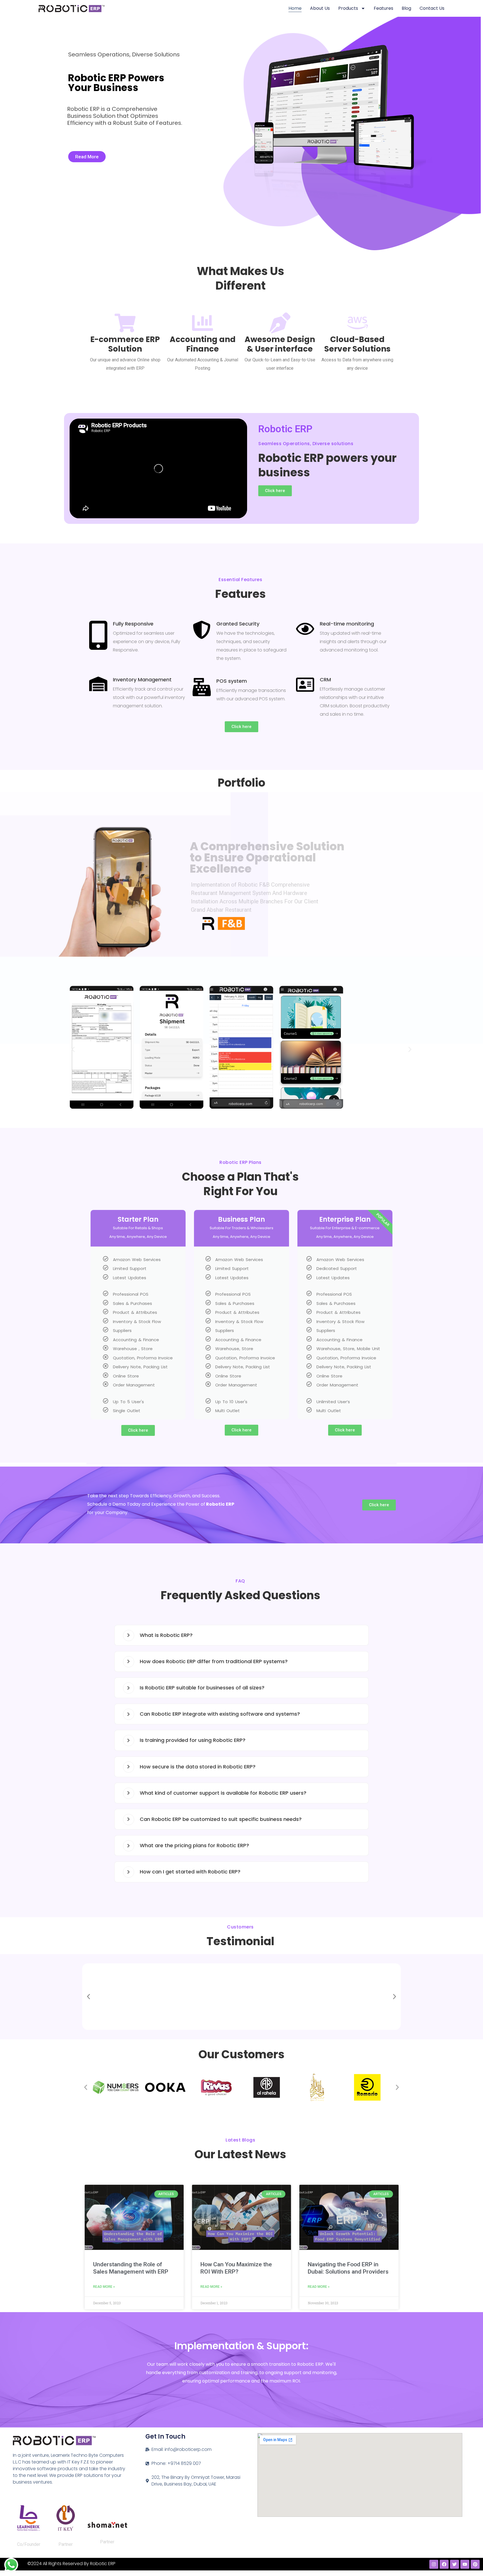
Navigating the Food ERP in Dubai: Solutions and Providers (348, 2268)
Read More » (104, 2287)
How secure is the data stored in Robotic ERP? (198, 1767)
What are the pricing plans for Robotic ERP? (194, 1845)
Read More (87, 157)
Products (348, 8)
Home (295, 8)
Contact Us (432, 8)
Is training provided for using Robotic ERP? (193, 1740)
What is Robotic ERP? (166, 1635)
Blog (406, 8)
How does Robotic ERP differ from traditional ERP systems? (214, 1661)
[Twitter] (454, 2564)
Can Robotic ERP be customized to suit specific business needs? (221, 1819)
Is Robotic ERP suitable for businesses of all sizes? (202, 1688)
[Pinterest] (475, 2564)
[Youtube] (465, 2564)
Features (383, 8)
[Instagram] (434, 2564)
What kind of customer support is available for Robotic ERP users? (223, 1793)
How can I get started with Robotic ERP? (190, 1872)
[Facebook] (444, 2564)
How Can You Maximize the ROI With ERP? (236, 2268)
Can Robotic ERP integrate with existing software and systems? (220, 1714)
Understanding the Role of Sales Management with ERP (131, 2268)
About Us (320, 8)
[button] (73, 1050)
